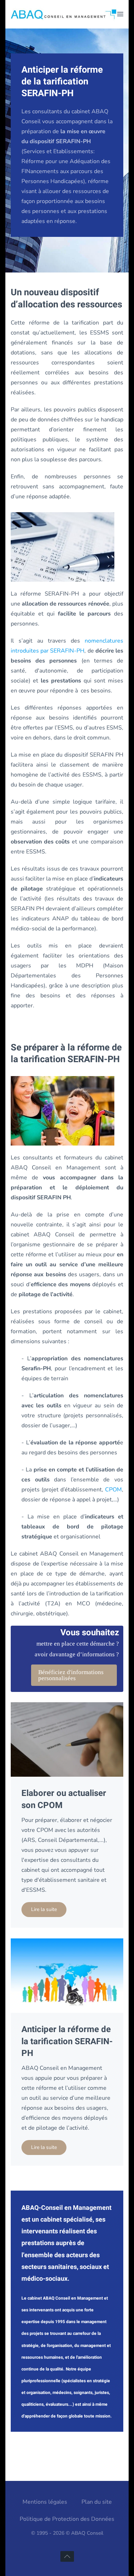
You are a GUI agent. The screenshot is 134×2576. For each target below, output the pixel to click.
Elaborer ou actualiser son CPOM (64, 1799)
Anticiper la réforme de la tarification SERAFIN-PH (67, 2041)
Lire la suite (44, 1909)
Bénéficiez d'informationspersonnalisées (71, 1675)
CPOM (113, 1490)
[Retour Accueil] (64, 14)
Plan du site (97, 2502)
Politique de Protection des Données (67, 2519)
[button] (120, 14)
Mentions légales (45, 2502)
